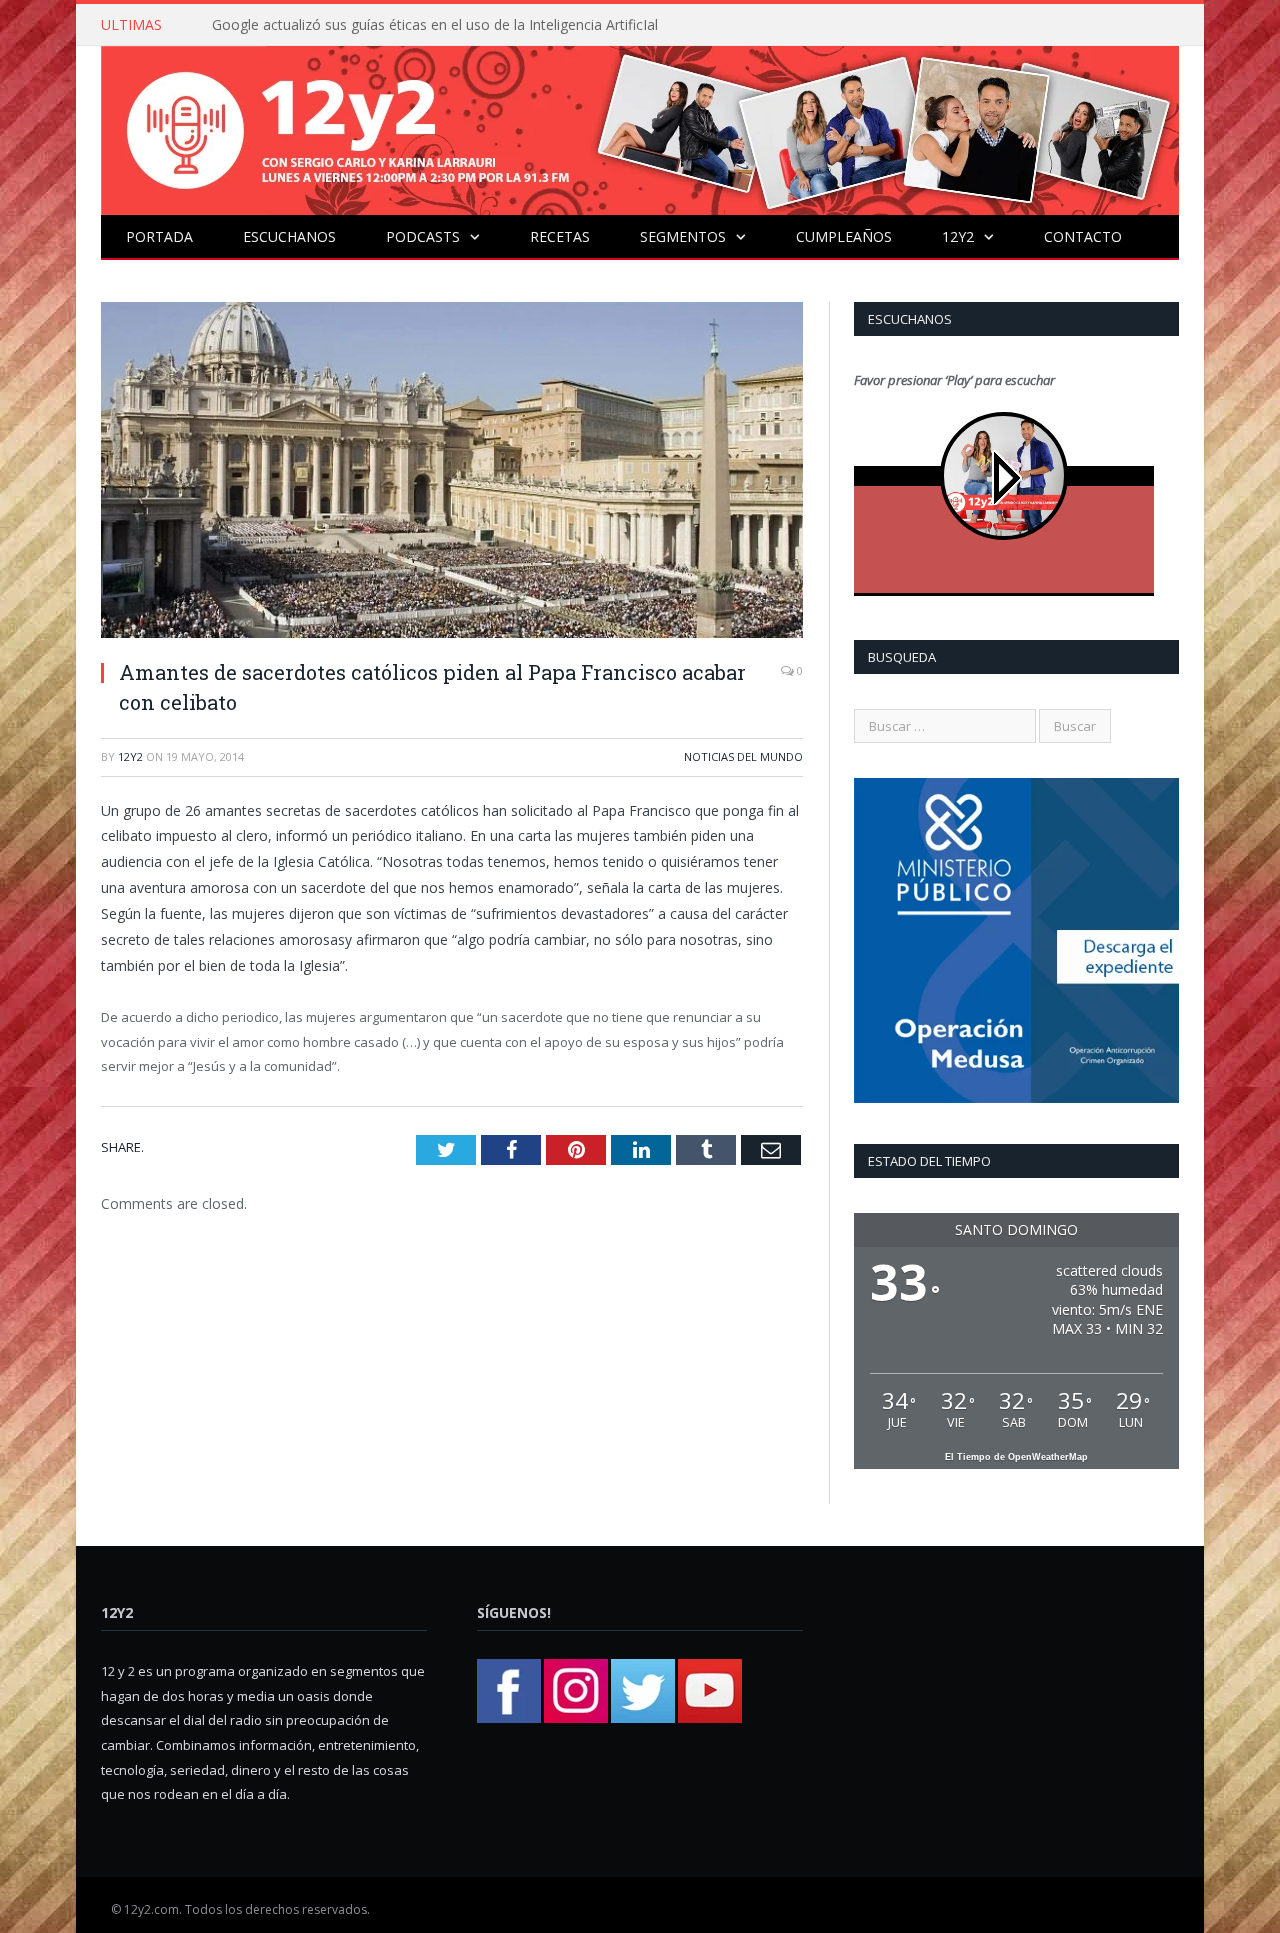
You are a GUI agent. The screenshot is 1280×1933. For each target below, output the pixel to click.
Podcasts (423, 236)
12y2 (958, 236)
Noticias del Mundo (743, 756)
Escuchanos (289, 236)
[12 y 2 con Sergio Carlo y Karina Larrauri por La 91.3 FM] (640, 125)
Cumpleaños (844, 236)
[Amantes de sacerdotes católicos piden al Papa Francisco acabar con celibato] (452, 472)
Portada (159, 236)
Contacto (1083, 236)
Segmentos (683, 236)
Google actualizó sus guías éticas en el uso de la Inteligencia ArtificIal (435, 25)
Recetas (560, 236)
